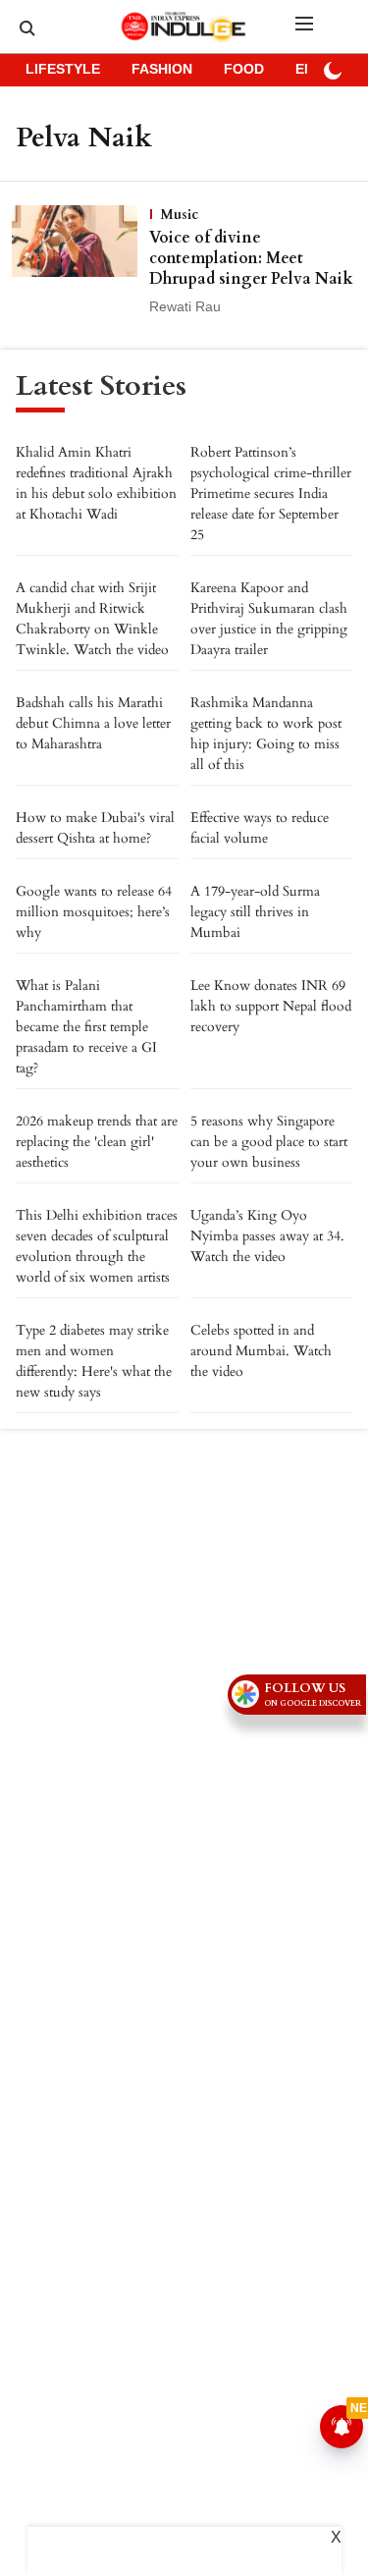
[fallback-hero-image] (80, 261)
